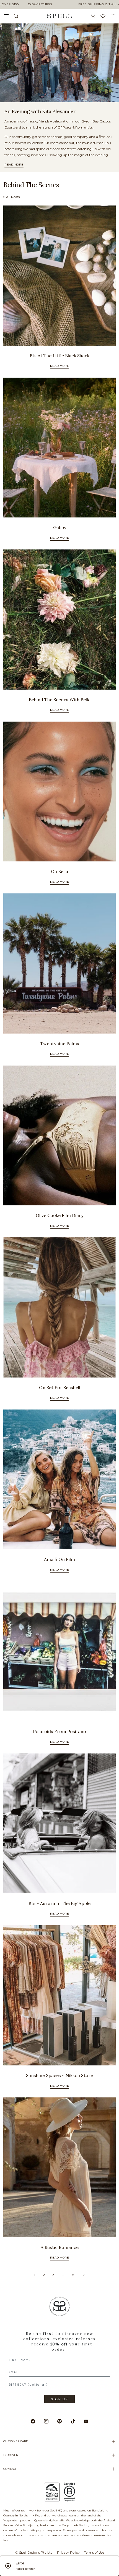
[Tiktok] (73, 2421)
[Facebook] (33, 2421)
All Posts (13, 197)
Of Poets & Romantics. (76, 127)
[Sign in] (95, 16)
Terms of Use (94, 2552)
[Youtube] (86, 2421)
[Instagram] (46, 2421)
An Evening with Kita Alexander (40, 111)
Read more (14, 165)
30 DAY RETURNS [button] (40, 4)
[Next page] (84, 2275)
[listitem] (59, 63)
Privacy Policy (68, 2552)
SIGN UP (59, 2399)
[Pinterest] (59, 2421)
